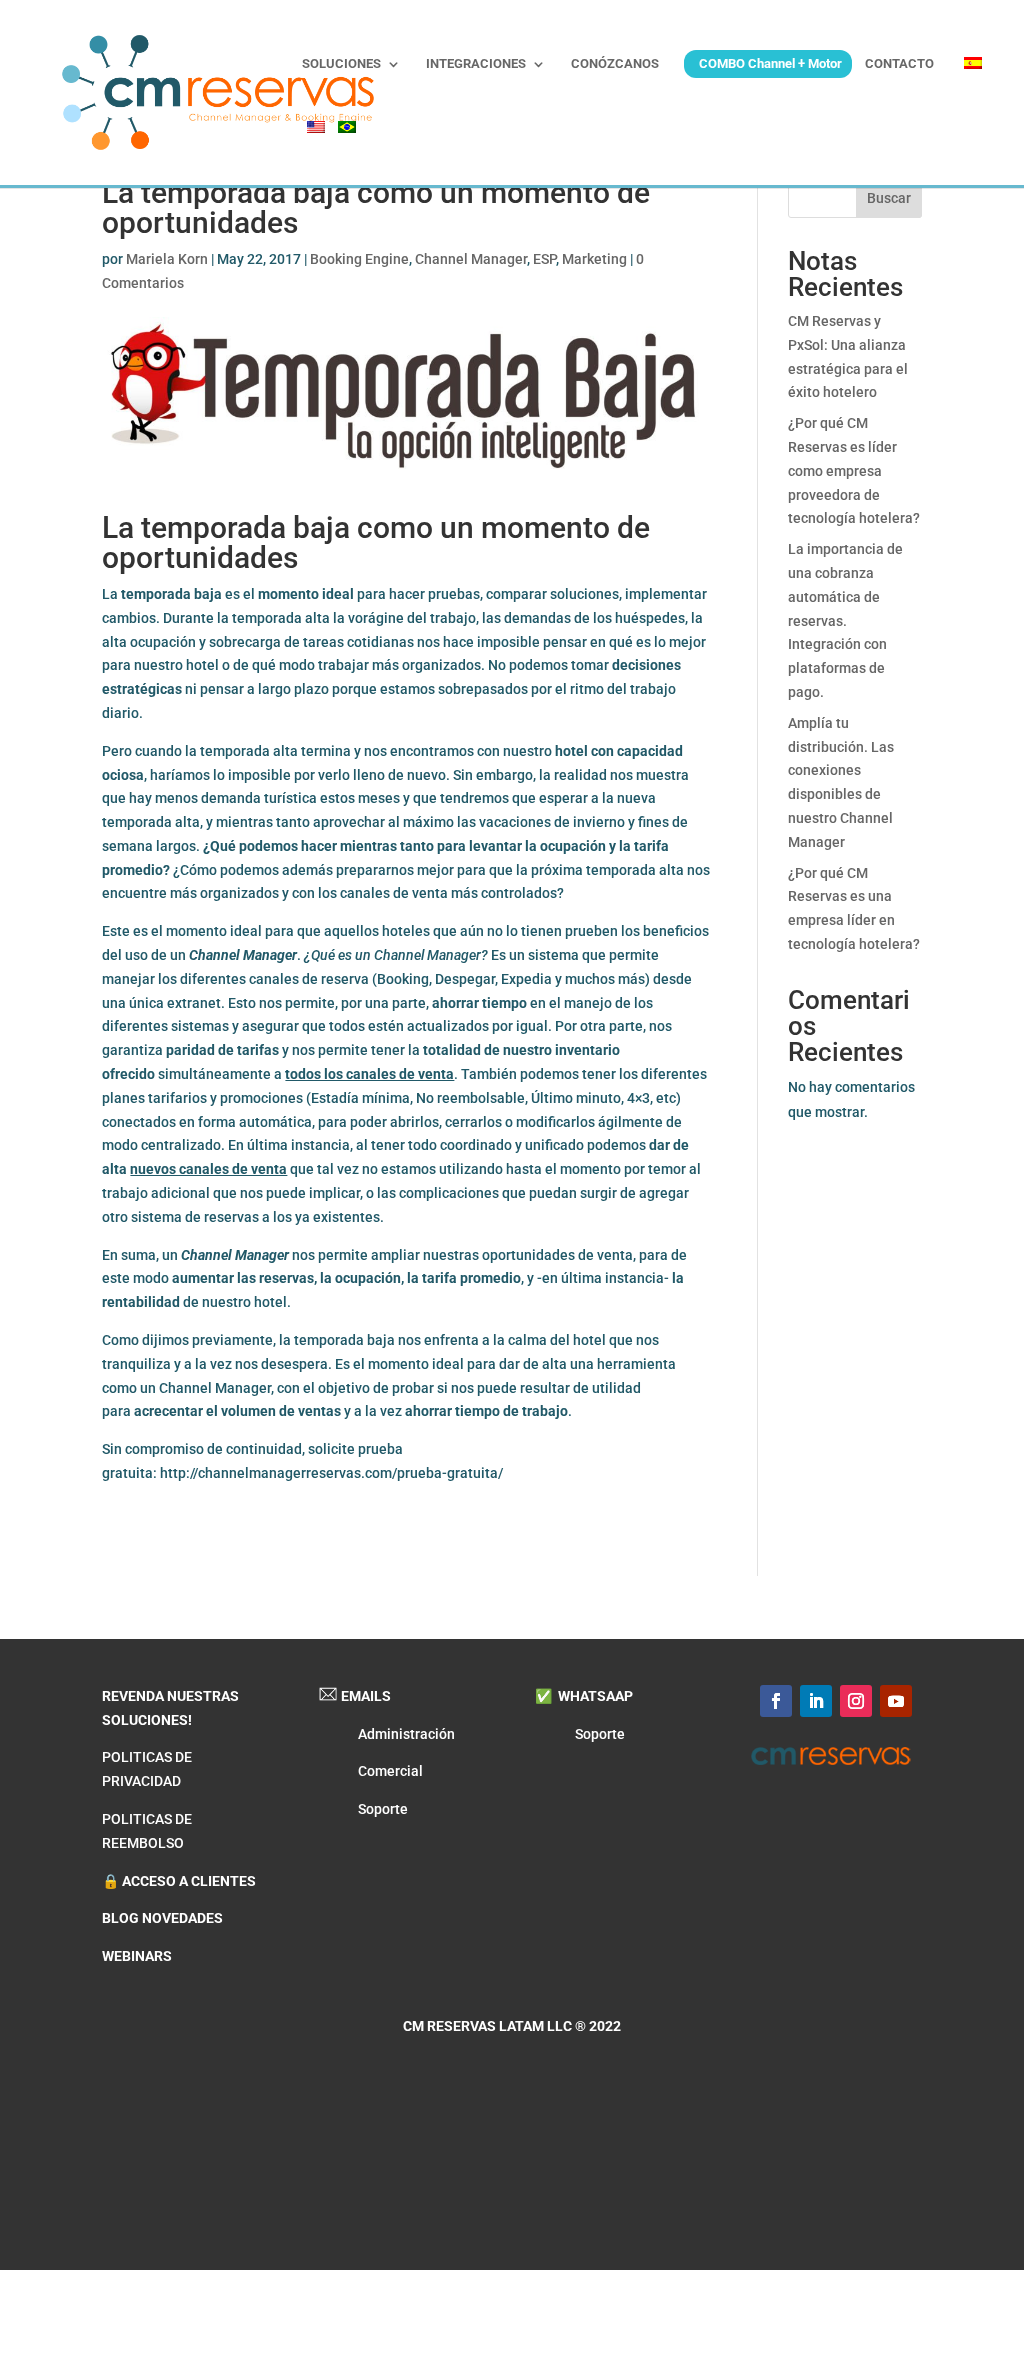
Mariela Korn (167, 259)
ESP (544, 259)
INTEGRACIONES (476, 64)
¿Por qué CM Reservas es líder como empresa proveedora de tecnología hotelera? (854, 470)
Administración (406, 1734)
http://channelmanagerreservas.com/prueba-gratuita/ (331, 1473)
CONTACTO (899, 64)
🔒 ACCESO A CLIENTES (179, 1881)
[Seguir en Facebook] (776, 1701)
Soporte (383, 1809)
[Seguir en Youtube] (896, 1701)
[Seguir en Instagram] (856, 1701)
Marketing (594, 259)
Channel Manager (471, 259)
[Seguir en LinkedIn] (816, 1701)
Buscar (889, 198)
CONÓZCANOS (615, 64)
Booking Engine (359, 259)
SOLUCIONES (341, 64)
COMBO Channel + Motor (770, 63)
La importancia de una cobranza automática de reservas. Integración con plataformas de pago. (845, 620)
